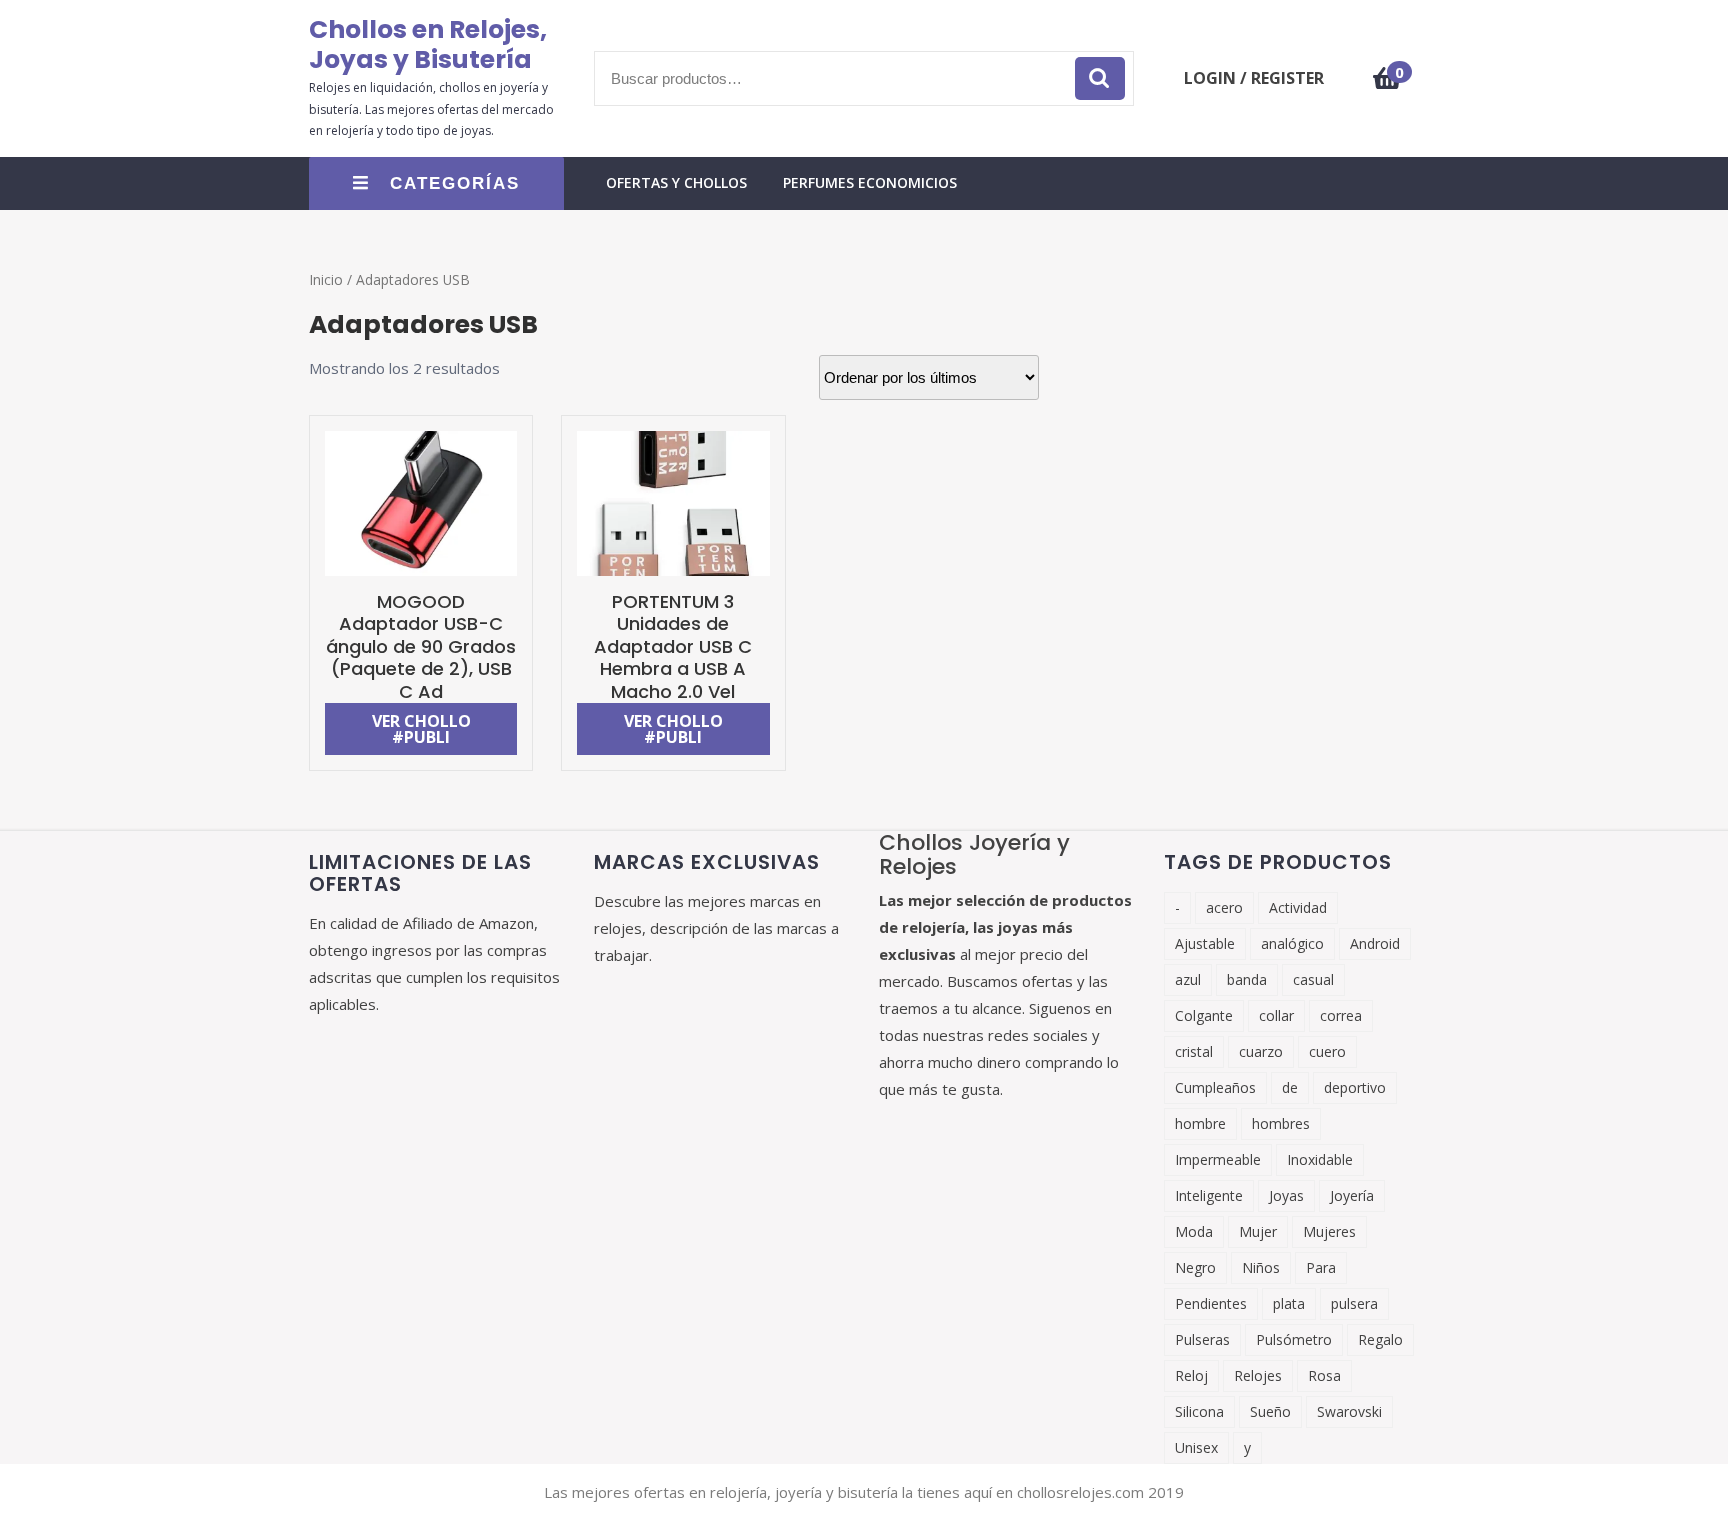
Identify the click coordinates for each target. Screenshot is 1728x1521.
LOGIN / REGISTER (1254, 78)
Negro (1195, 1267)
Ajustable (1205, 943)
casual (1313, 979)
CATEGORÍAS (455, 183)
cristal (1194, 1051)
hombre (1200, 1123)
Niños (1261, 1267)
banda (1247, 979)
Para (1321, 1267)
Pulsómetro (1294, 1339)
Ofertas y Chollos (676, 182)
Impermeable (1218, 1159)
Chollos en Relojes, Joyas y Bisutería (428, 44)
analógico (1292, 943)
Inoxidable (1320, 1159)
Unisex (1196, 1447)
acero (1224, 907)
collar (1276, 1015)
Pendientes (1211, 1303)
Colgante (1204, 1015)
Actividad (1298, 907)
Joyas (1286, 1195)
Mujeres (1329, 1231)
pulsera (1354, 1303)
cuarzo (1261, 1051)
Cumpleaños (1215, 1087)
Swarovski (1349, 1411)
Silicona (1199, 1411)
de (1290, 1087)
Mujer (1258, 1231)
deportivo (1355, 1087)
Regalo (1380, 1339)
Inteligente (1209, 1195)
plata (1289, 1303)
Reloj (1191, 1375)
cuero (1327, 1051)
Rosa (1324, 1375)
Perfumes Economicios (870, 182)
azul (1188, 979)
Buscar (1100, 78)
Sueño (1270, 1411)
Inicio (326, 279)
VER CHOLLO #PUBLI (421, 729)
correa (1341, 1015)
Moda (1194, 1231)
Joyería (1352, 1195)
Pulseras (1202, 1339)
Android (1375, 943)
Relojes (1258, 1375)
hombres (1281, 1123)
